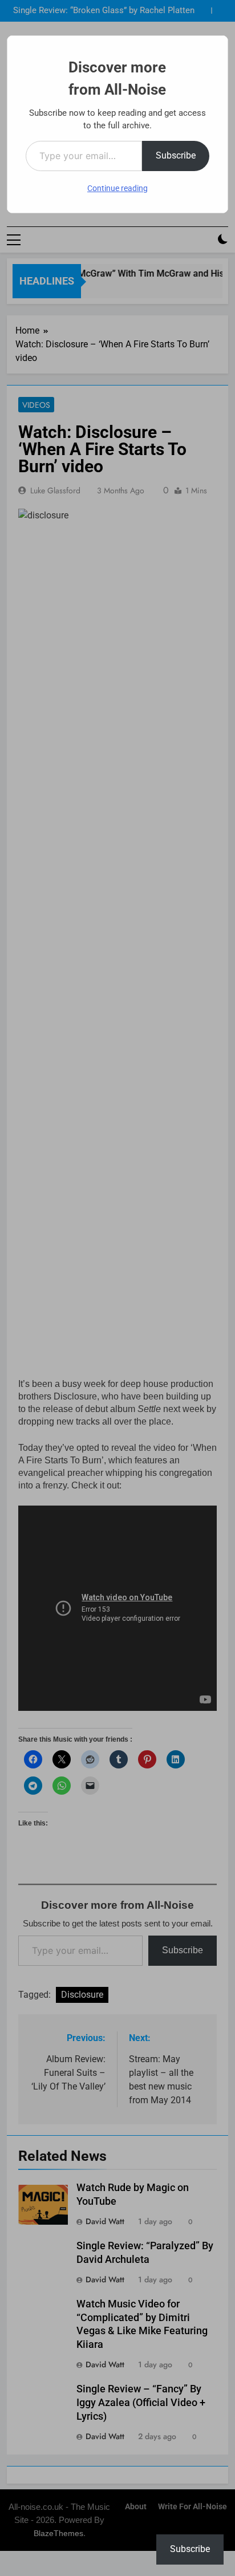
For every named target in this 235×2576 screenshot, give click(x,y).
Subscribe (176, 155)
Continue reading (117, 188)
